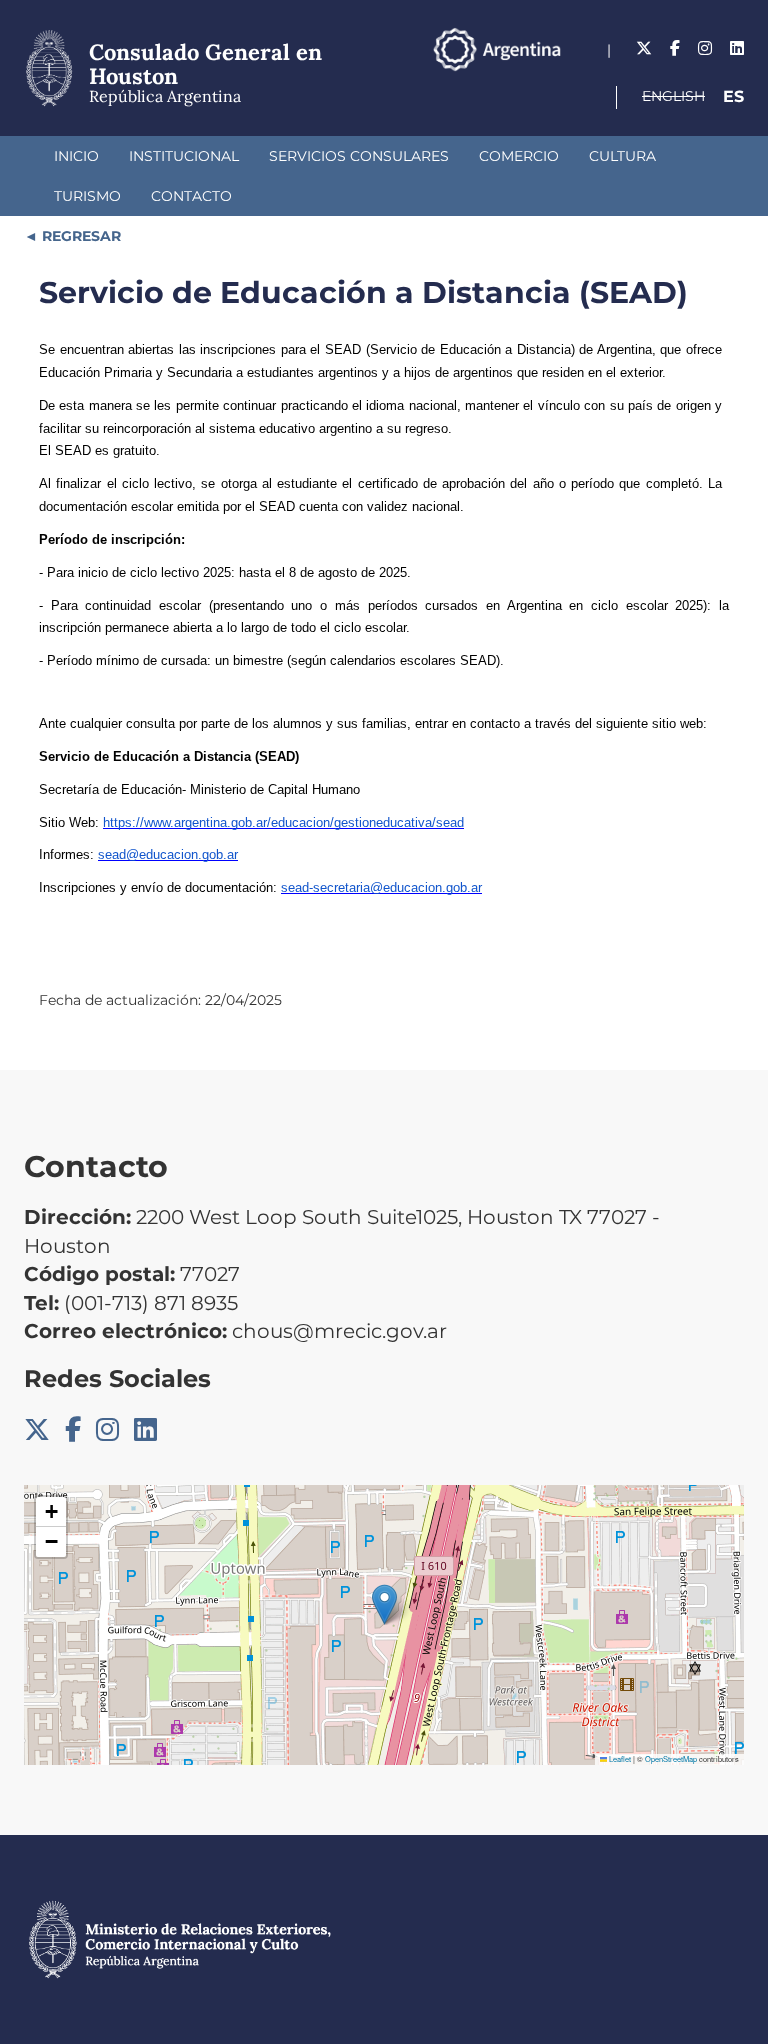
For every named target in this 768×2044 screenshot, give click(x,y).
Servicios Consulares (359, 156)
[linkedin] (737, 48)
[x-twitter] (644, 48)
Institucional (184, 156)
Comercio (519, 156)
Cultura (622, 156)
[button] (384, 1604)
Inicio (76, 156)
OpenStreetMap (671, 1758)
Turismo (87, 196)
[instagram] (705, 48)
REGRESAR (79, 236)
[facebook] (675, 48)
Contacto (191, 196)
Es (733, 96)
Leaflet (619, 1758)
